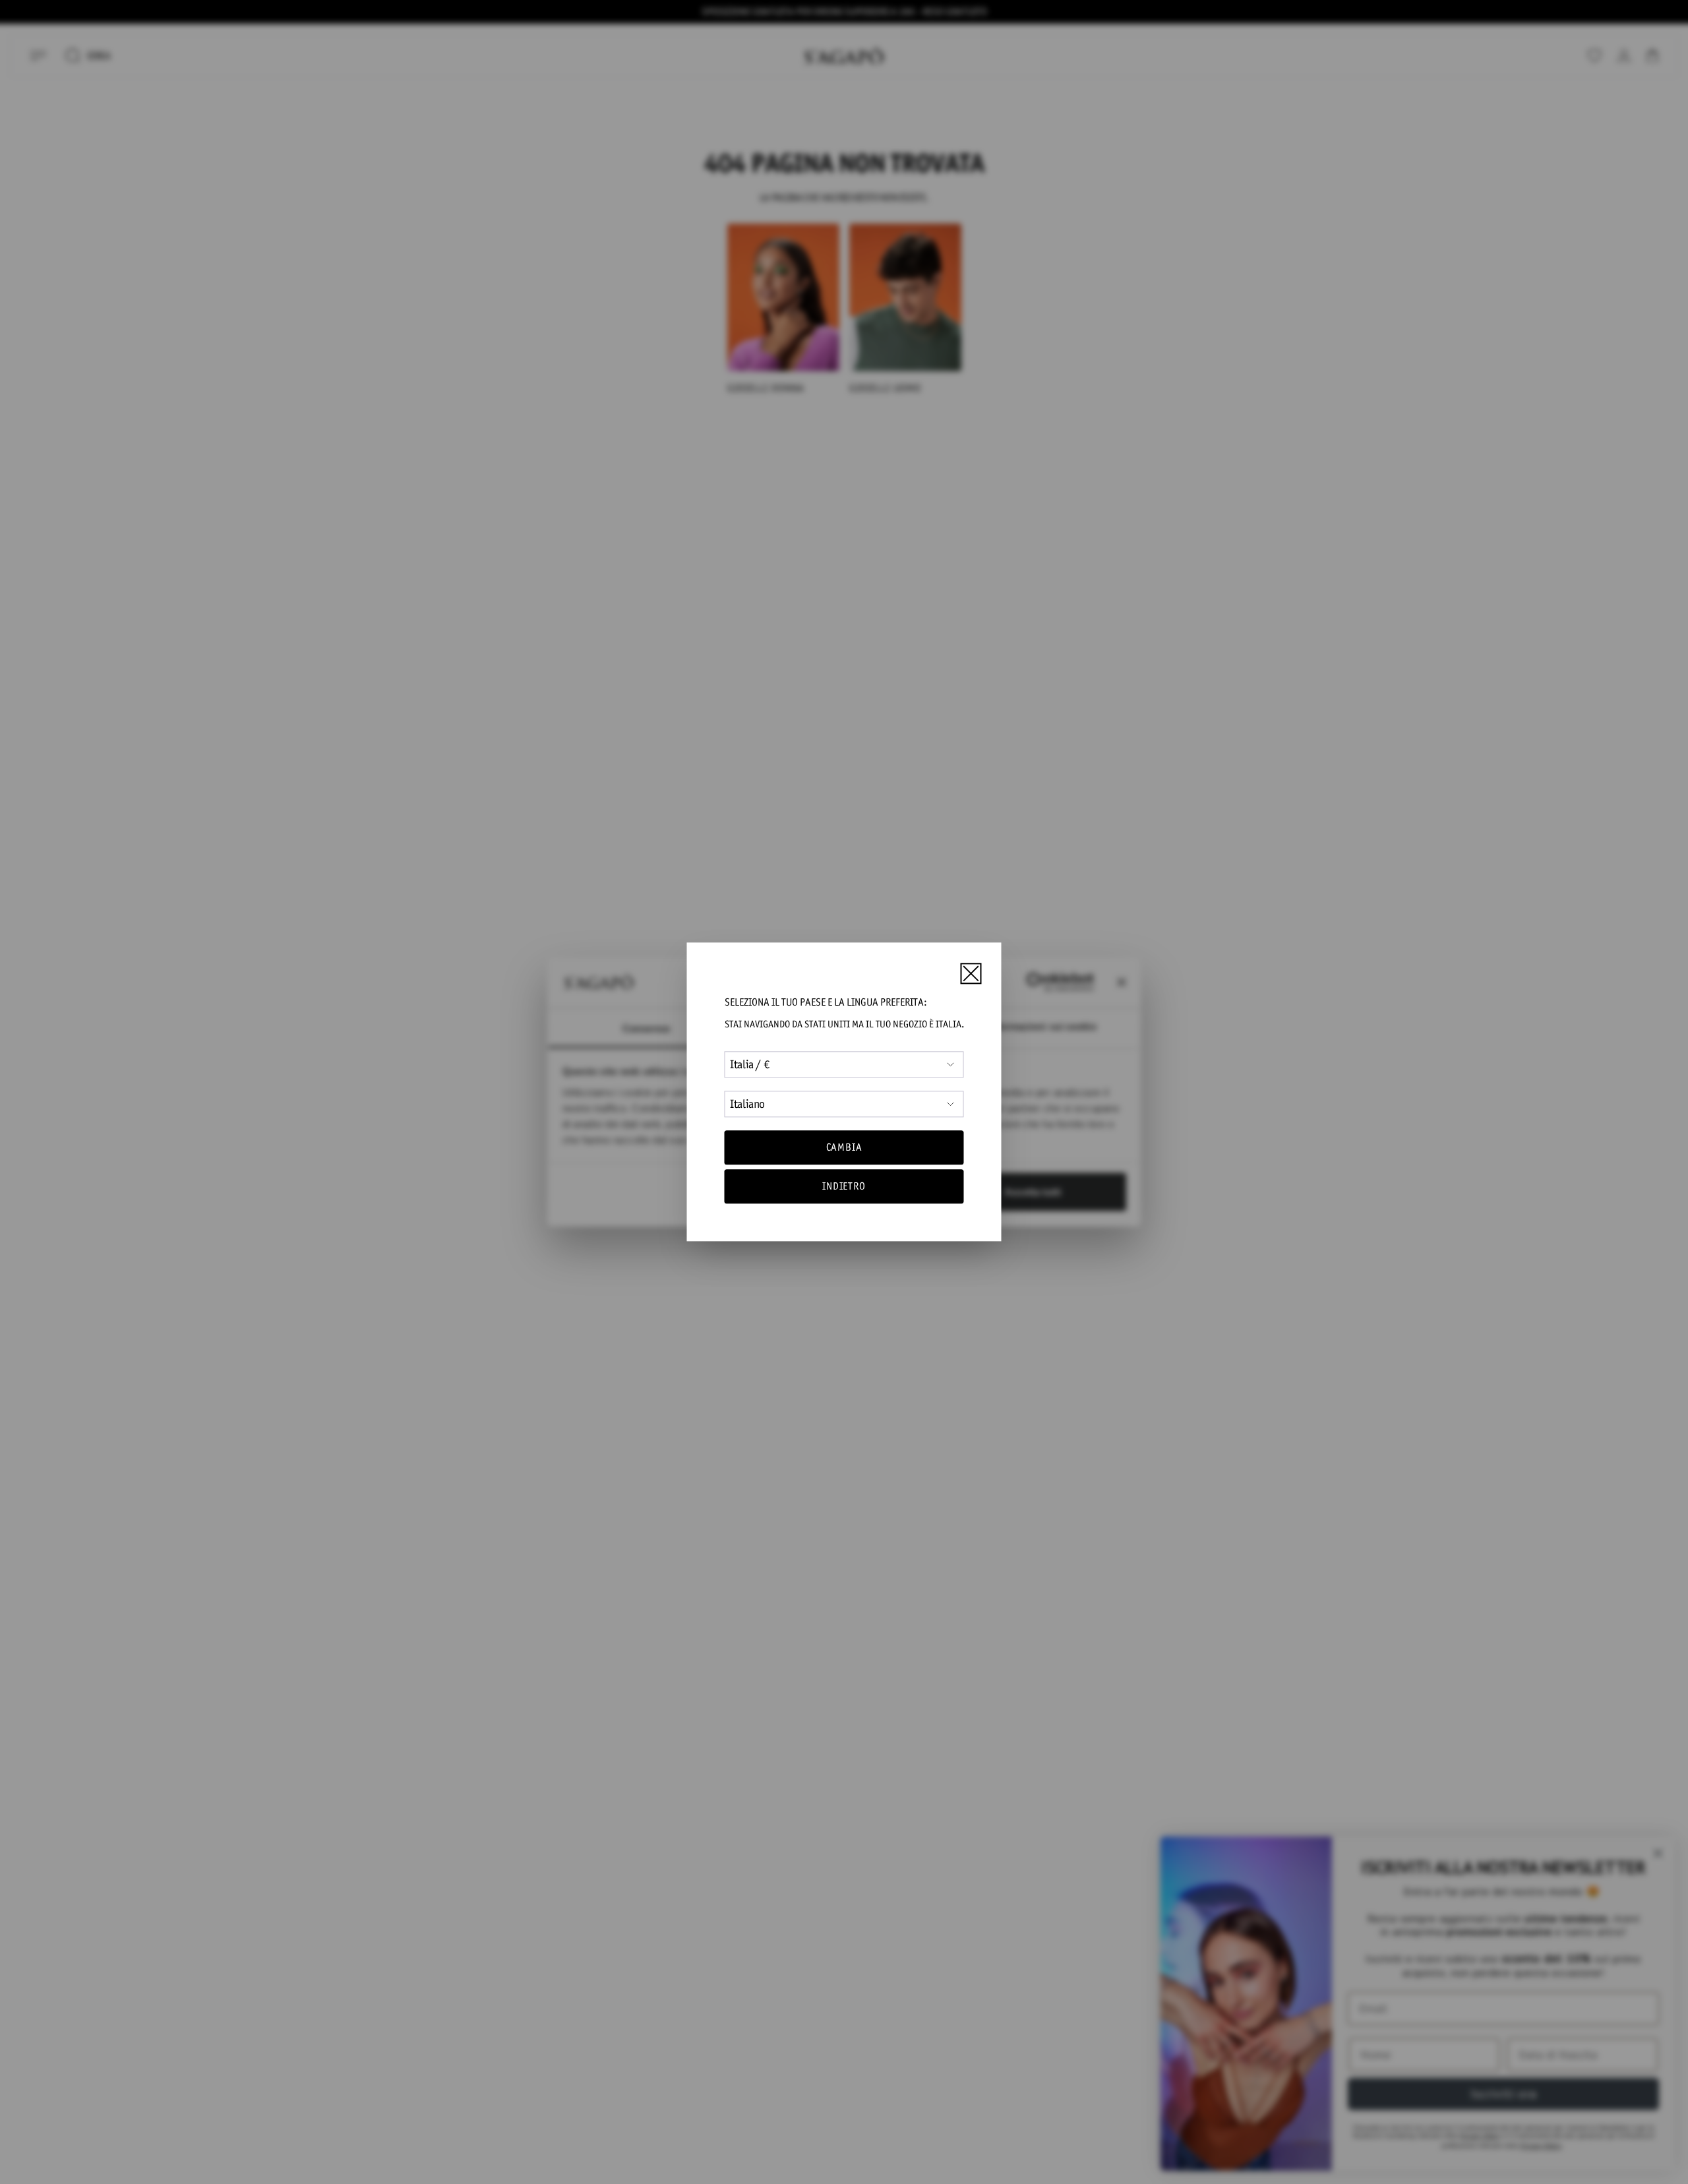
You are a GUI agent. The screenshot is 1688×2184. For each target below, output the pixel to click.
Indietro (844, 1187)
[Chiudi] (971, 973)
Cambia (844, 1147)
